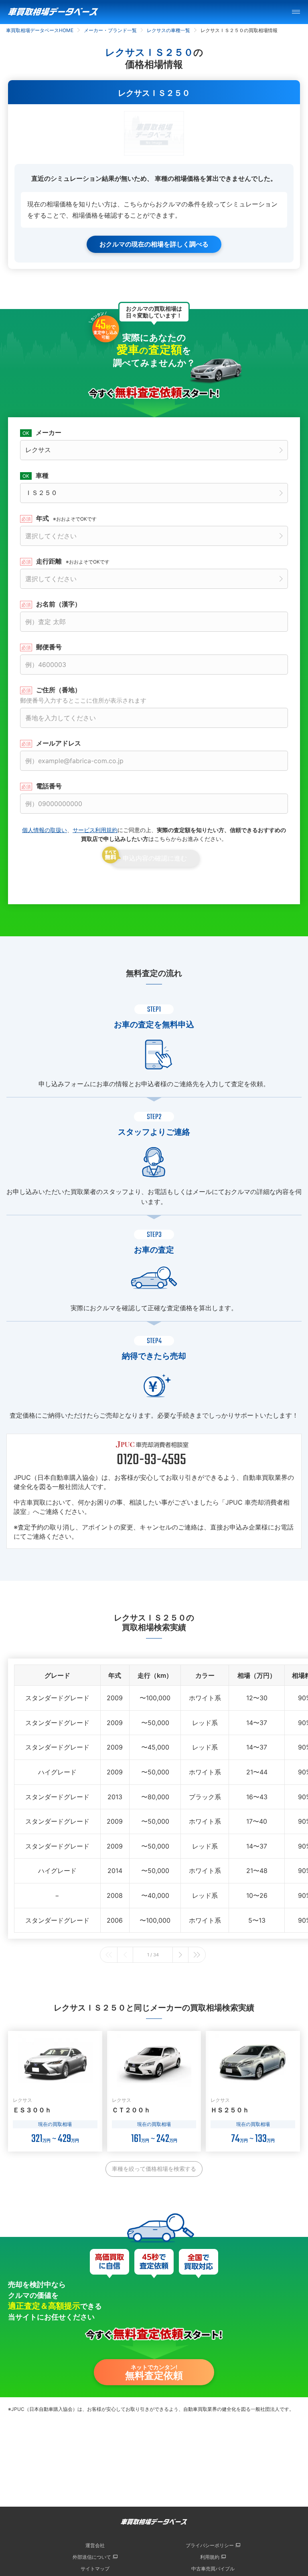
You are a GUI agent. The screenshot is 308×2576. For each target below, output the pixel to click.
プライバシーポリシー (210, 2545)
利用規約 (210, 2557)
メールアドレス (59, 743)
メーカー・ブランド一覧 (110, 30)
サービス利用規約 (95, 830)
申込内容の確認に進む (155, 858)
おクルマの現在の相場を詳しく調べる (154, 244)
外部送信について (92, 2557)
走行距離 (73, 561)
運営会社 (95, 2545)
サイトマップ (95, 2569)
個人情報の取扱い (45, 830)
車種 (42, 475)
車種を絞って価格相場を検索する (154, 2169)
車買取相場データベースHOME (40, 30)
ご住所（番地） (83, 695)
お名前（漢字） (59, 604)
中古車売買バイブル (213, 2569)
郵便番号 (49, 647)
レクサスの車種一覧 (168, 30)
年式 (66, 518)
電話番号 (49, 786)
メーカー (49, 432)
